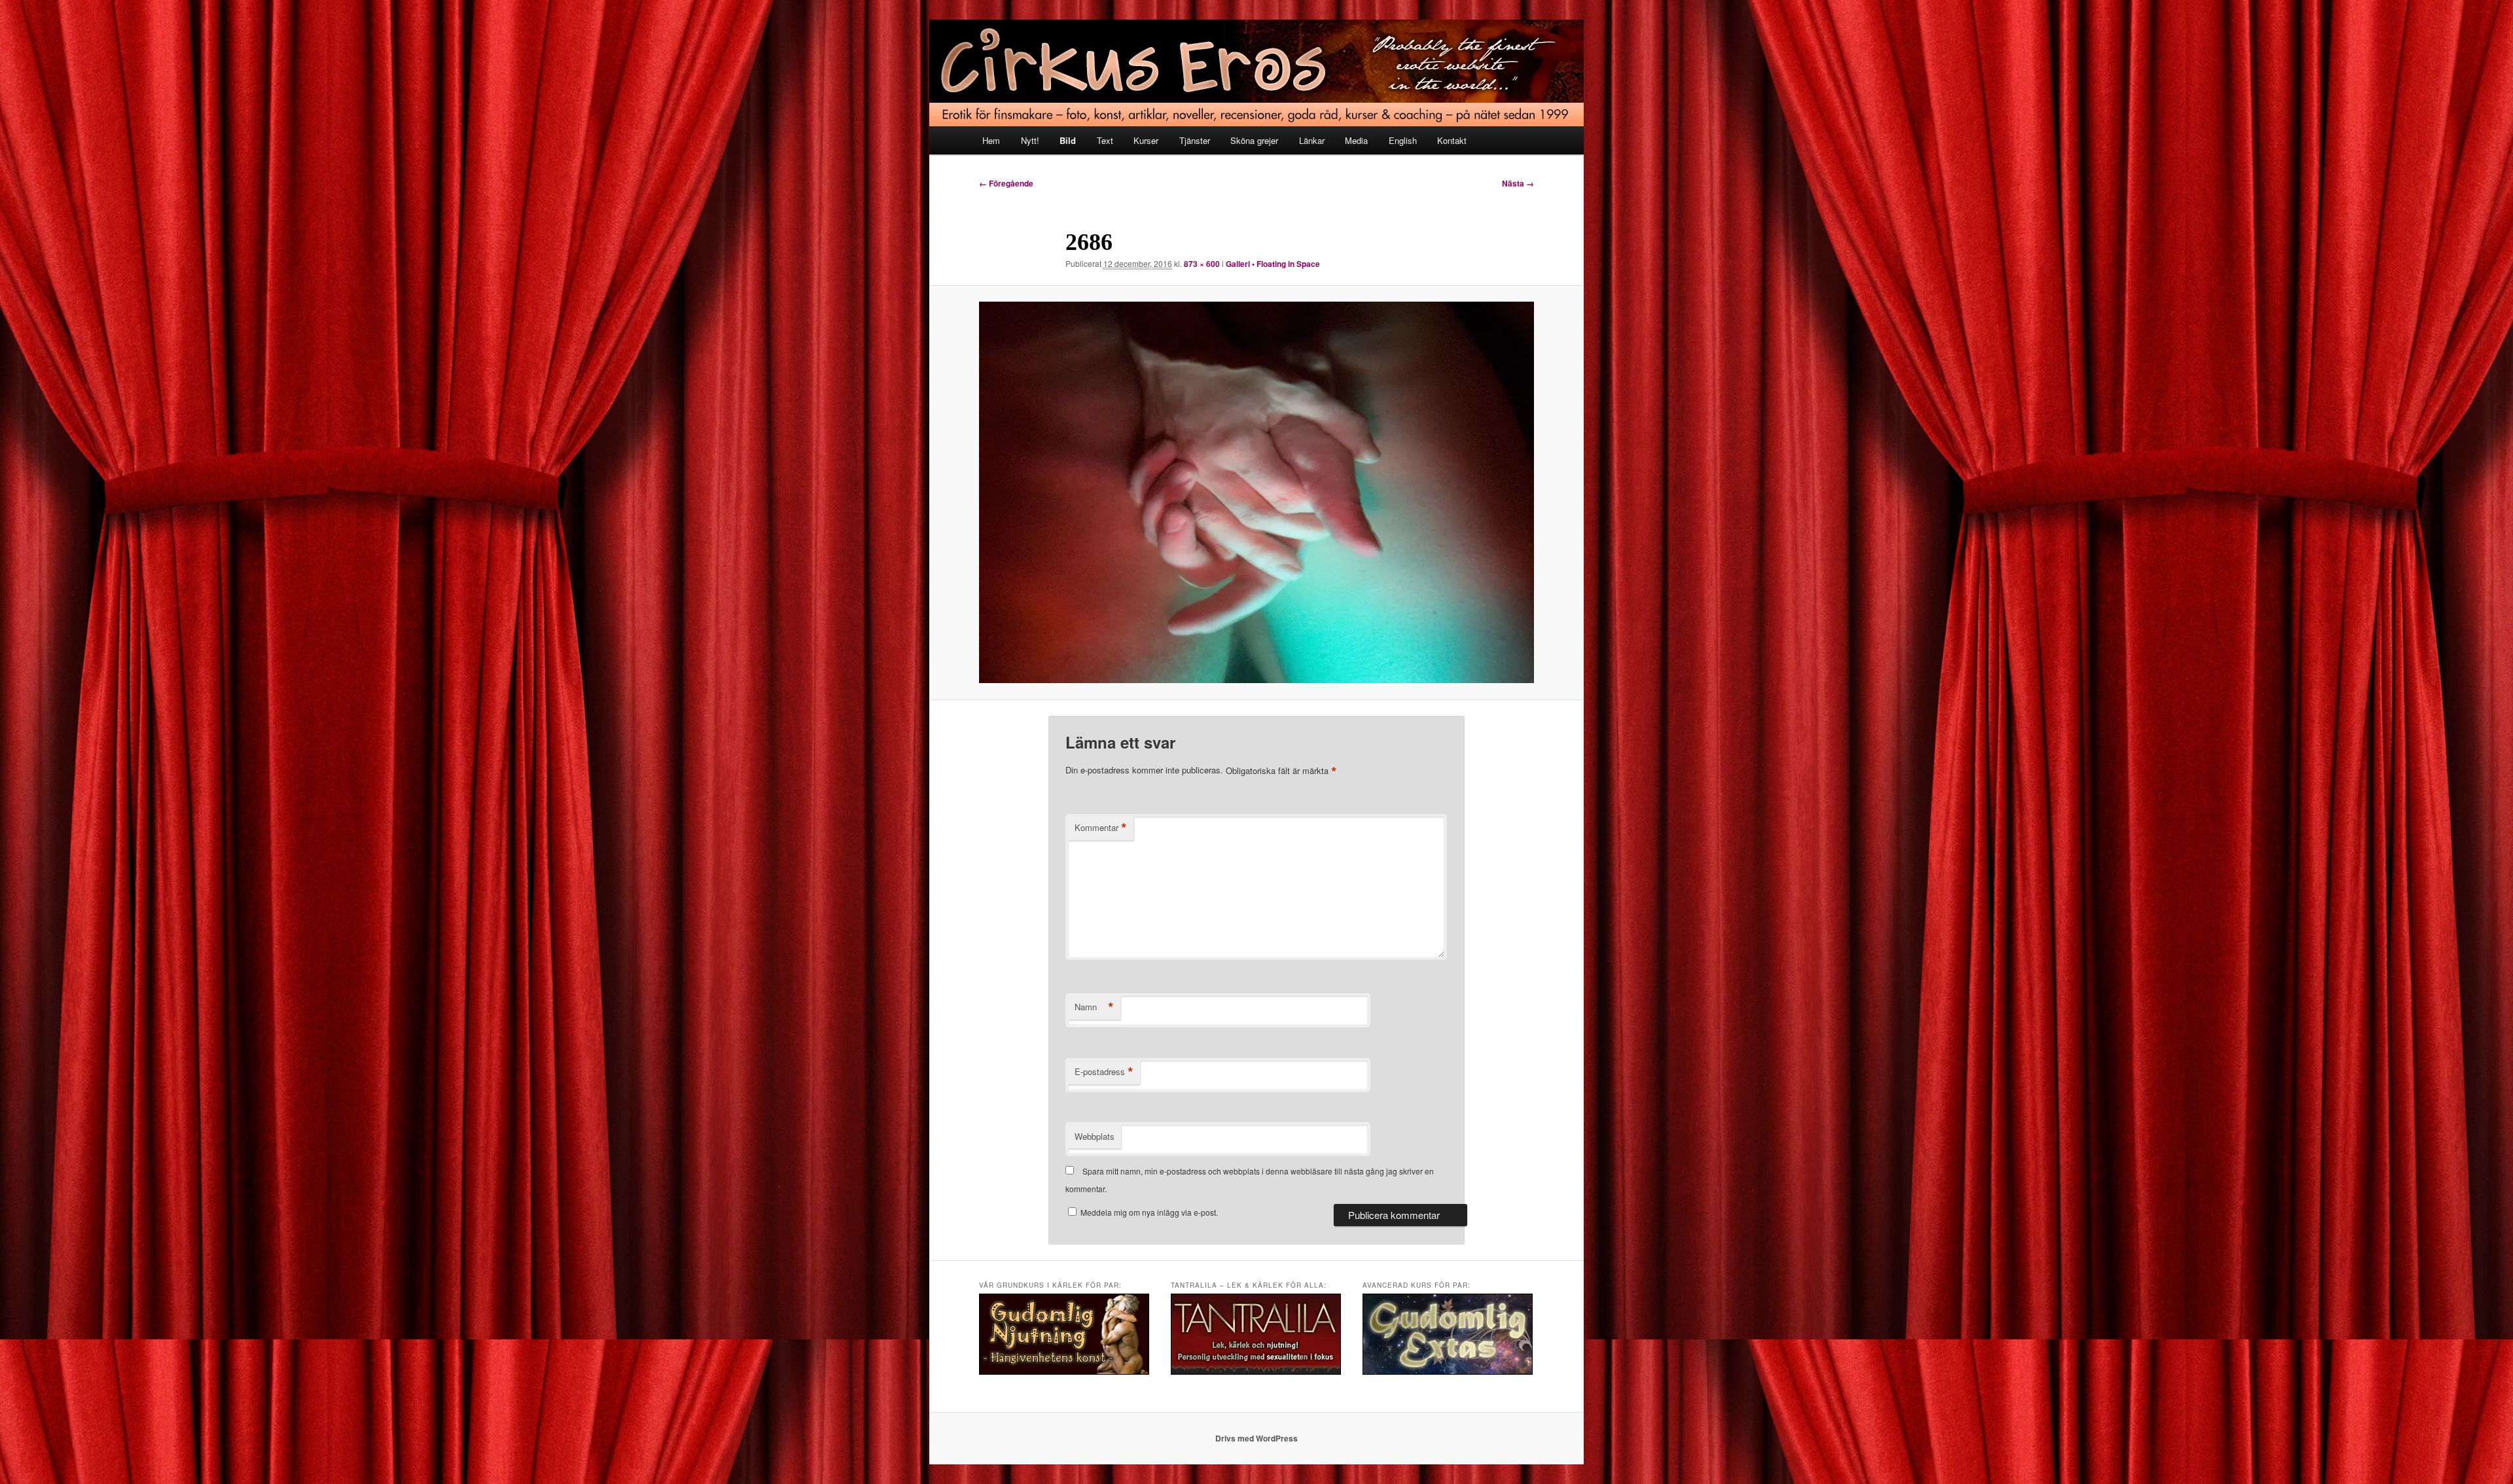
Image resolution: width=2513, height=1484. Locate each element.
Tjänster (1195, 140)
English (1403, 140)
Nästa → (1518, 183)
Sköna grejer (1254, 140)
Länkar (1312, 140)
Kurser (1146, 140)
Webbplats (1095, 1136)
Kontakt (1452, 140)
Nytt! (1030, 140)
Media (1356, 140)
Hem (991, 140)
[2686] (1256, 492)
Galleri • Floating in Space (1273, 264)
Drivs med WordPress (1256, 1438)
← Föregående (1006, 183)
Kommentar (1101, 828)
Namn (1094, 1007)
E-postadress (1104, 1072)
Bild (1068, 140)
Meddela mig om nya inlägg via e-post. (1149, 1212)
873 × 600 (1202, 264)
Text (1105, 140)
